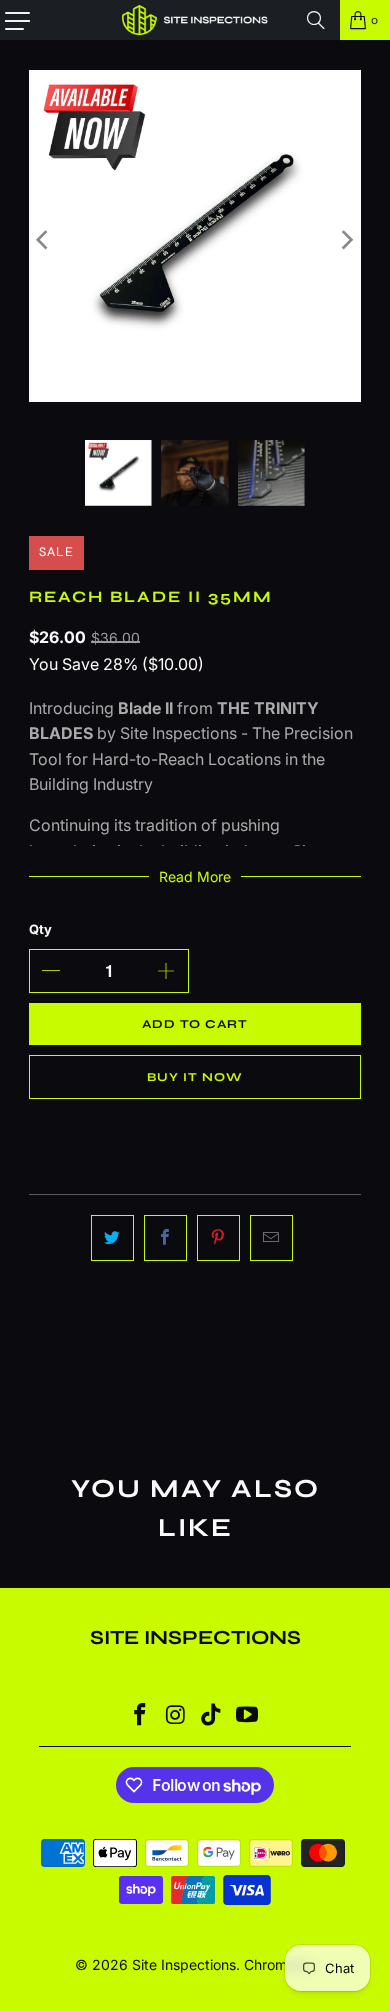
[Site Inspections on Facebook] (141, 1716)
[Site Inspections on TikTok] (212, 1716)
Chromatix (277, 1964)
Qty (40, 929)
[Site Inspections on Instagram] (176, 1716)
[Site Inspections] (195, 20)
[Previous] (44, 240)
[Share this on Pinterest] (218, 1238)
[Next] (346, 240)
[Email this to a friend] (271, 1238)
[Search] (316, 20)
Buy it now (195, 1077)
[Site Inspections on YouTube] (248, 1716)
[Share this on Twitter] (112, 1238)
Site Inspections (184, 1964)
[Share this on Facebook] (165, 1238)
